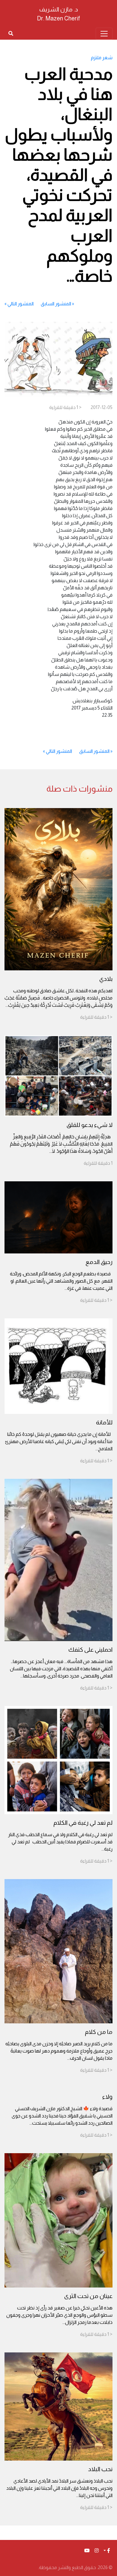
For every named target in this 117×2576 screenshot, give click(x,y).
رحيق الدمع (99, 1262)
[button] (107, 2551)
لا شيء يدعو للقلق (90, 1125)
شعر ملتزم (102, 58)
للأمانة (104, 1422)
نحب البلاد (100, 2469)
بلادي (106, 979)
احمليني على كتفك (90, 1650)
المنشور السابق (56, 304)
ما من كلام (99, 2032)
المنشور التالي (21, 304)
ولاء (107, 2097)
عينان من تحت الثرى (88, 2296)
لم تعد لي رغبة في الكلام (83, 1823)
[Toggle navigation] (104, 34)
